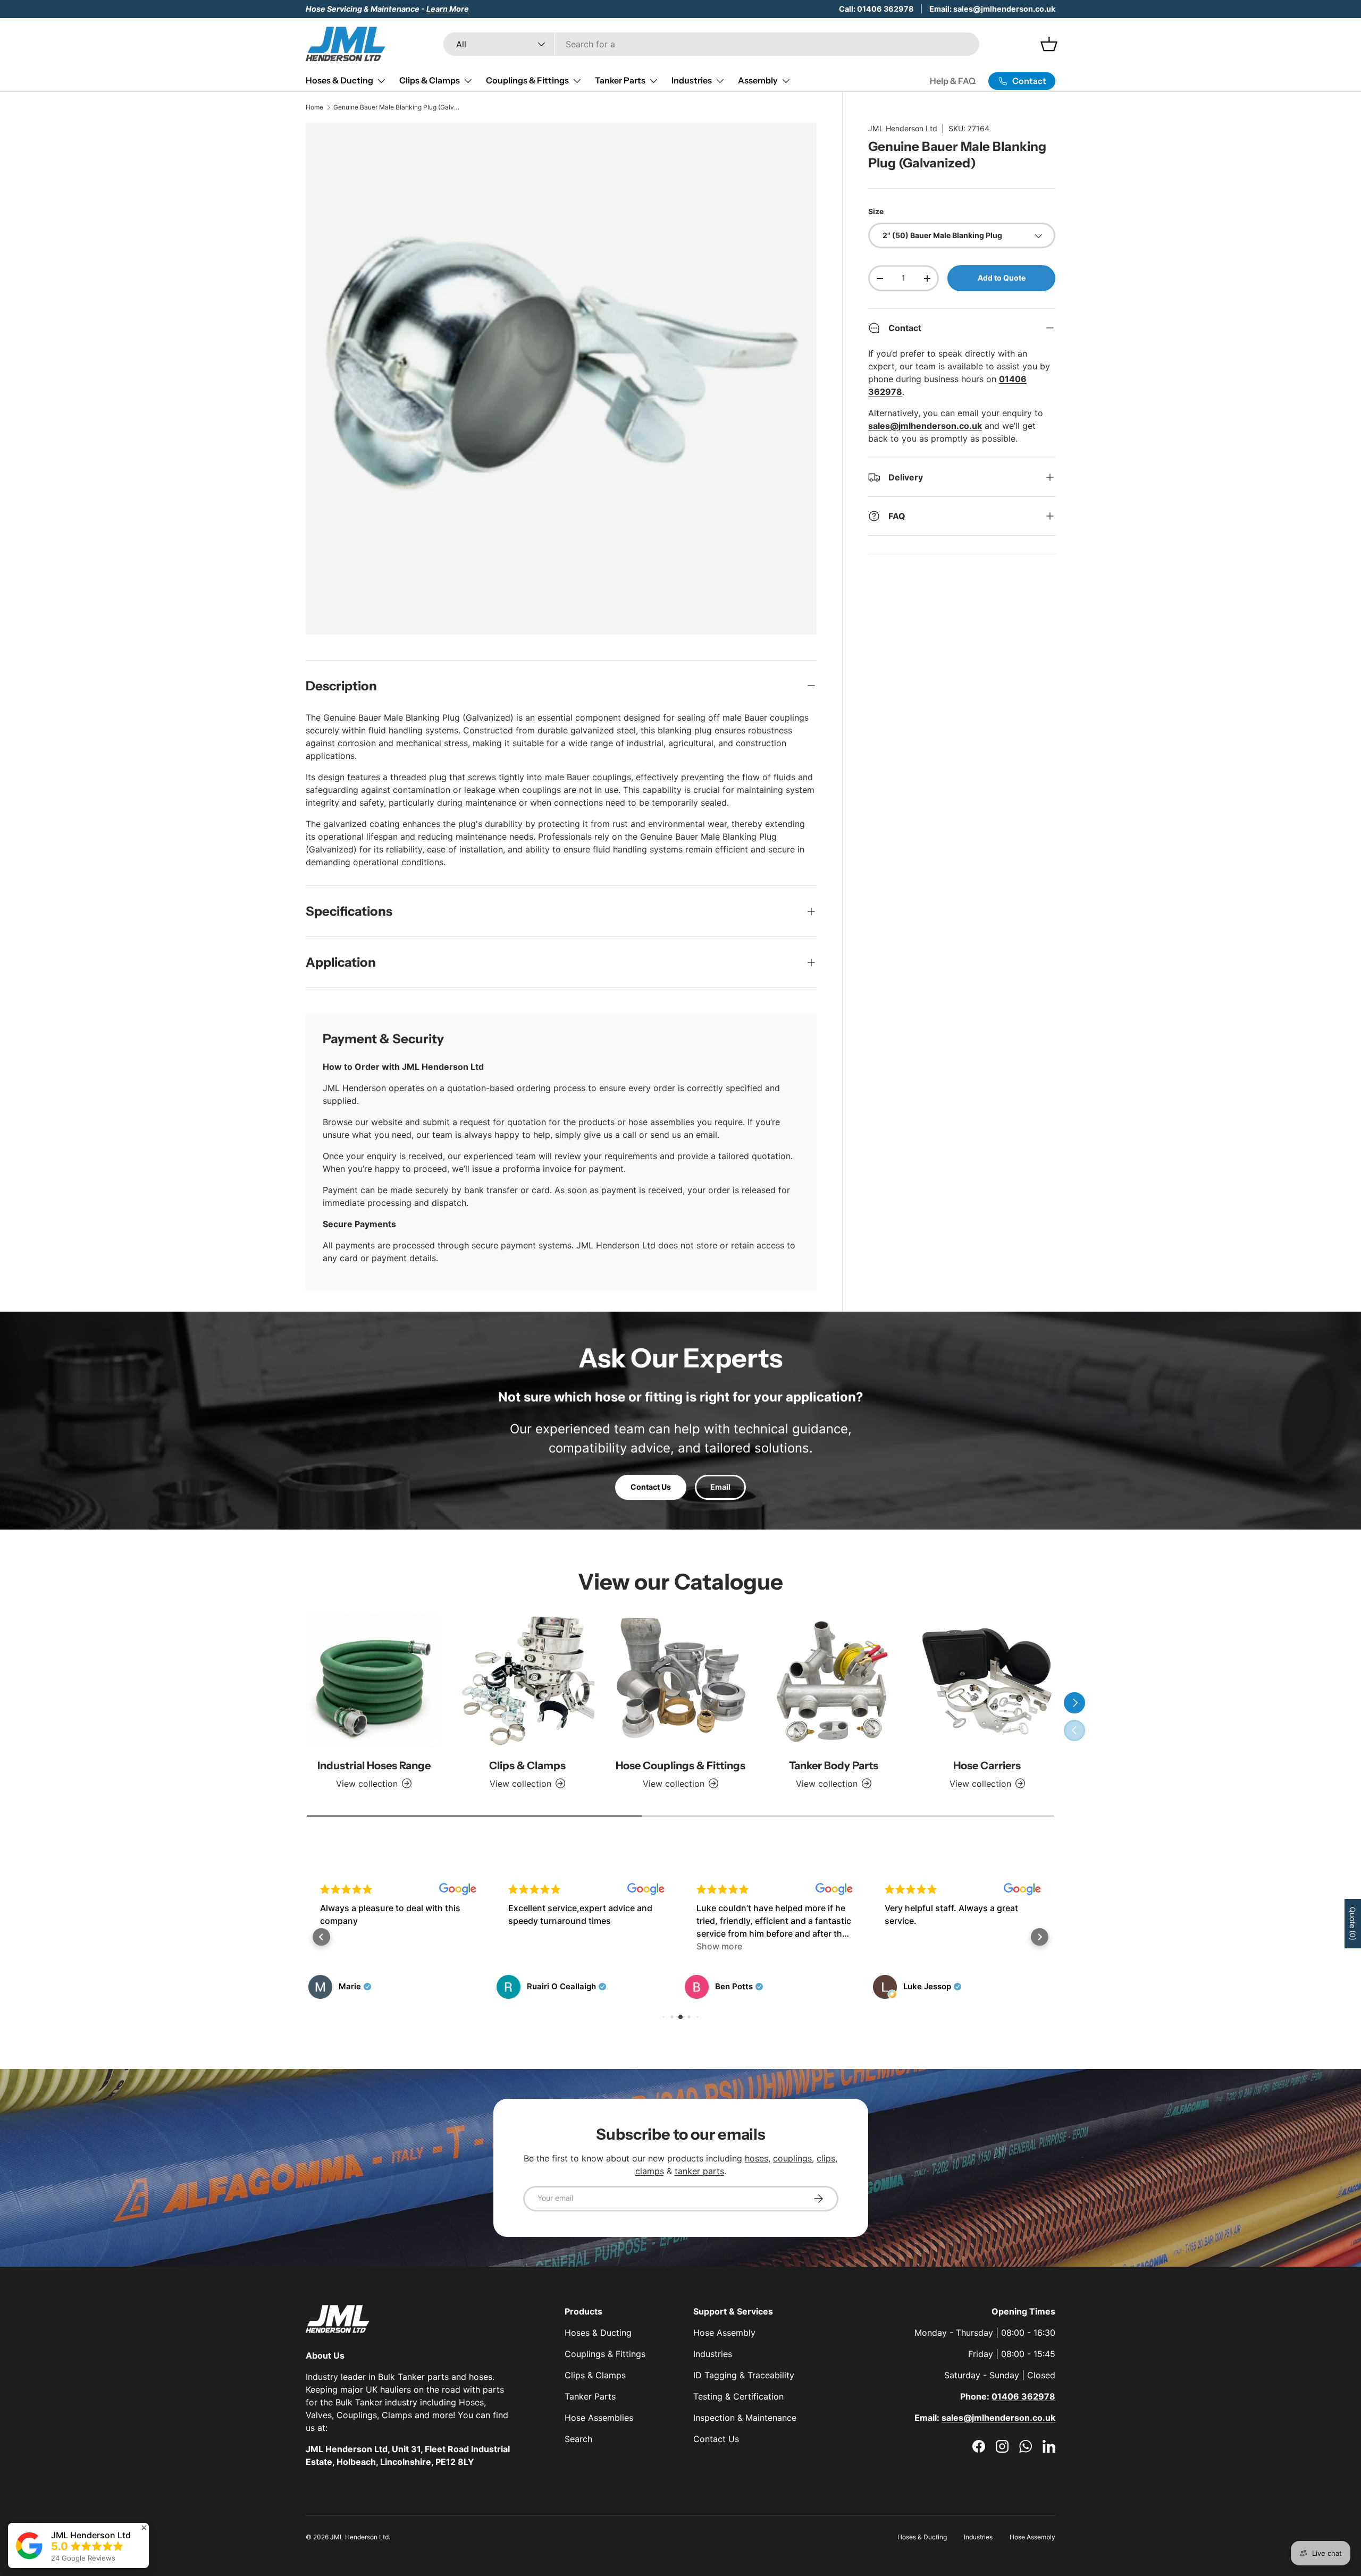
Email (720, 1487)
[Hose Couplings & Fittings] (680, 1681)
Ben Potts (546, 1987)
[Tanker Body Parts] (834, 1681)
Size (876, 211)
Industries (692, 80)
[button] (321, 1937)
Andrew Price (930, 1987)
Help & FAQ (953, 81)
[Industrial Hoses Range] (374, 1681)
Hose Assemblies (599, 2418)
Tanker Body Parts (834, 1766)
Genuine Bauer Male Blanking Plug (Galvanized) (397, 107)
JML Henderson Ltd (903, 128)
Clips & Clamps (430, 80)
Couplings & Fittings (527, 80)
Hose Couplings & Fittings (680, 1766)
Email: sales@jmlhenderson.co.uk (992, 9)
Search (578, 2439)
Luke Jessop (739, 1987)
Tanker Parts (620, 80)
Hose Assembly (724, 2333)
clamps (650, 2171)
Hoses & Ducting (339, 80)
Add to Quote (1002, 278)
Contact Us (651, 1487)
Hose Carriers (987, 1766)
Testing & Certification (738, 2396)
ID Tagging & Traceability (744, 2375)
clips (826, 2158)
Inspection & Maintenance (745, 2418)
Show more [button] (531, 1946)
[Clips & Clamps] (527, 1681)
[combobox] (711, 44)
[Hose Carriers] (987, 1681)
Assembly (758, 80)
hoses (757, 2158)
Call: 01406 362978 (876, 9)
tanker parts (699, 2171)
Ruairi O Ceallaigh (373, 1987)
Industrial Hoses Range (374, 1766)
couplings (792, 2158)
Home (314, 107)
